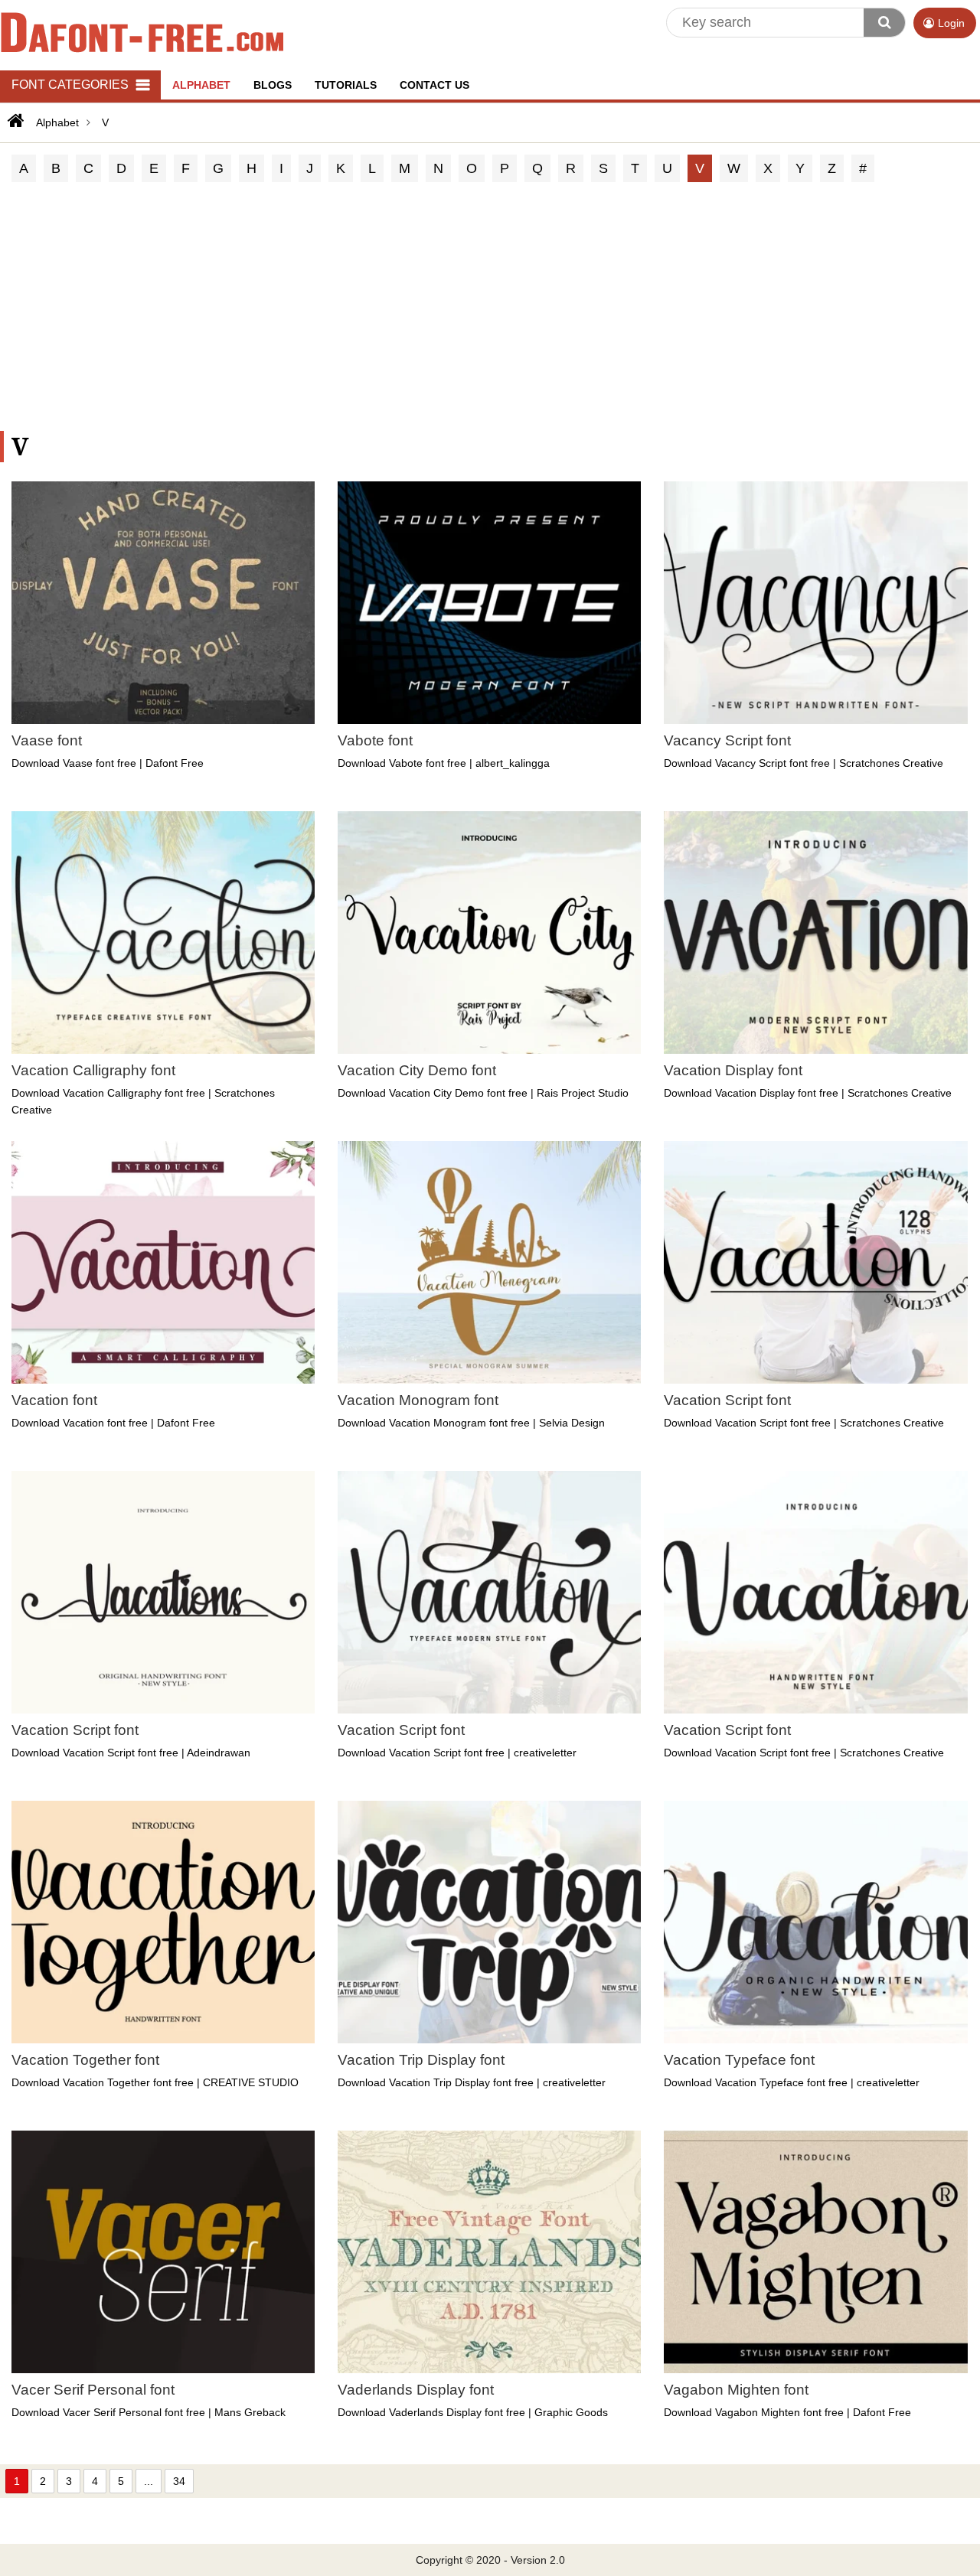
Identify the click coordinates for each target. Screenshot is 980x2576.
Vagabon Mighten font (736, 2390)
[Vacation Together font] (163, 1922)
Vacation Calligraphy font (93, 1070)
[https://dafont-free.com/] (14, 121)
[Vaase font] (163, 603)
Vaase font (47, 740)
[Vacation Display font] (815, 933)
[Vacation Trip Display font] (489, 1922)
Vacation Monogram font (418, 1400)
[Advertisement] (490, 308)
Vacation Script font (727, 1400)
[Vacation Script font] (815, 1262)
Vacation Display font (733, 1070)
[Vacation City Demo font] (489, 933)
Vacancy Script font (727, 740)
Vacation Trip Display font (421, 2060)
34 (179, 2481)
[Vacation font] (163, 1262)
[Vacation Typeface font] (815, 1922)
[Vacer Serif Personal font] (163, 2252)
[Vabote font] (489, 603)
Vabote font (375, 740)
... (149, 2481)
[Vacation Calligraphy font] (163, 933)
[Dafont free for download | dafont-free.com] (142, 31)
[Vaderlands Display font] (489, 2252)
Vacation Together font (85, 2060)
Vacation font (54, 1400)
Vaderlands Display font (416, 2390)
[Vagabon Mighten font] (815, 2252)
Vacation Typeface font (739, 2060)
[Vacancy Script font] (815, 603)
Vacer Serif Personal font (93, 2390)
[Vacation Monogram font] (489, 1262)
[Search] (884, 23)
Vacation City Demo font (417, 1070)
